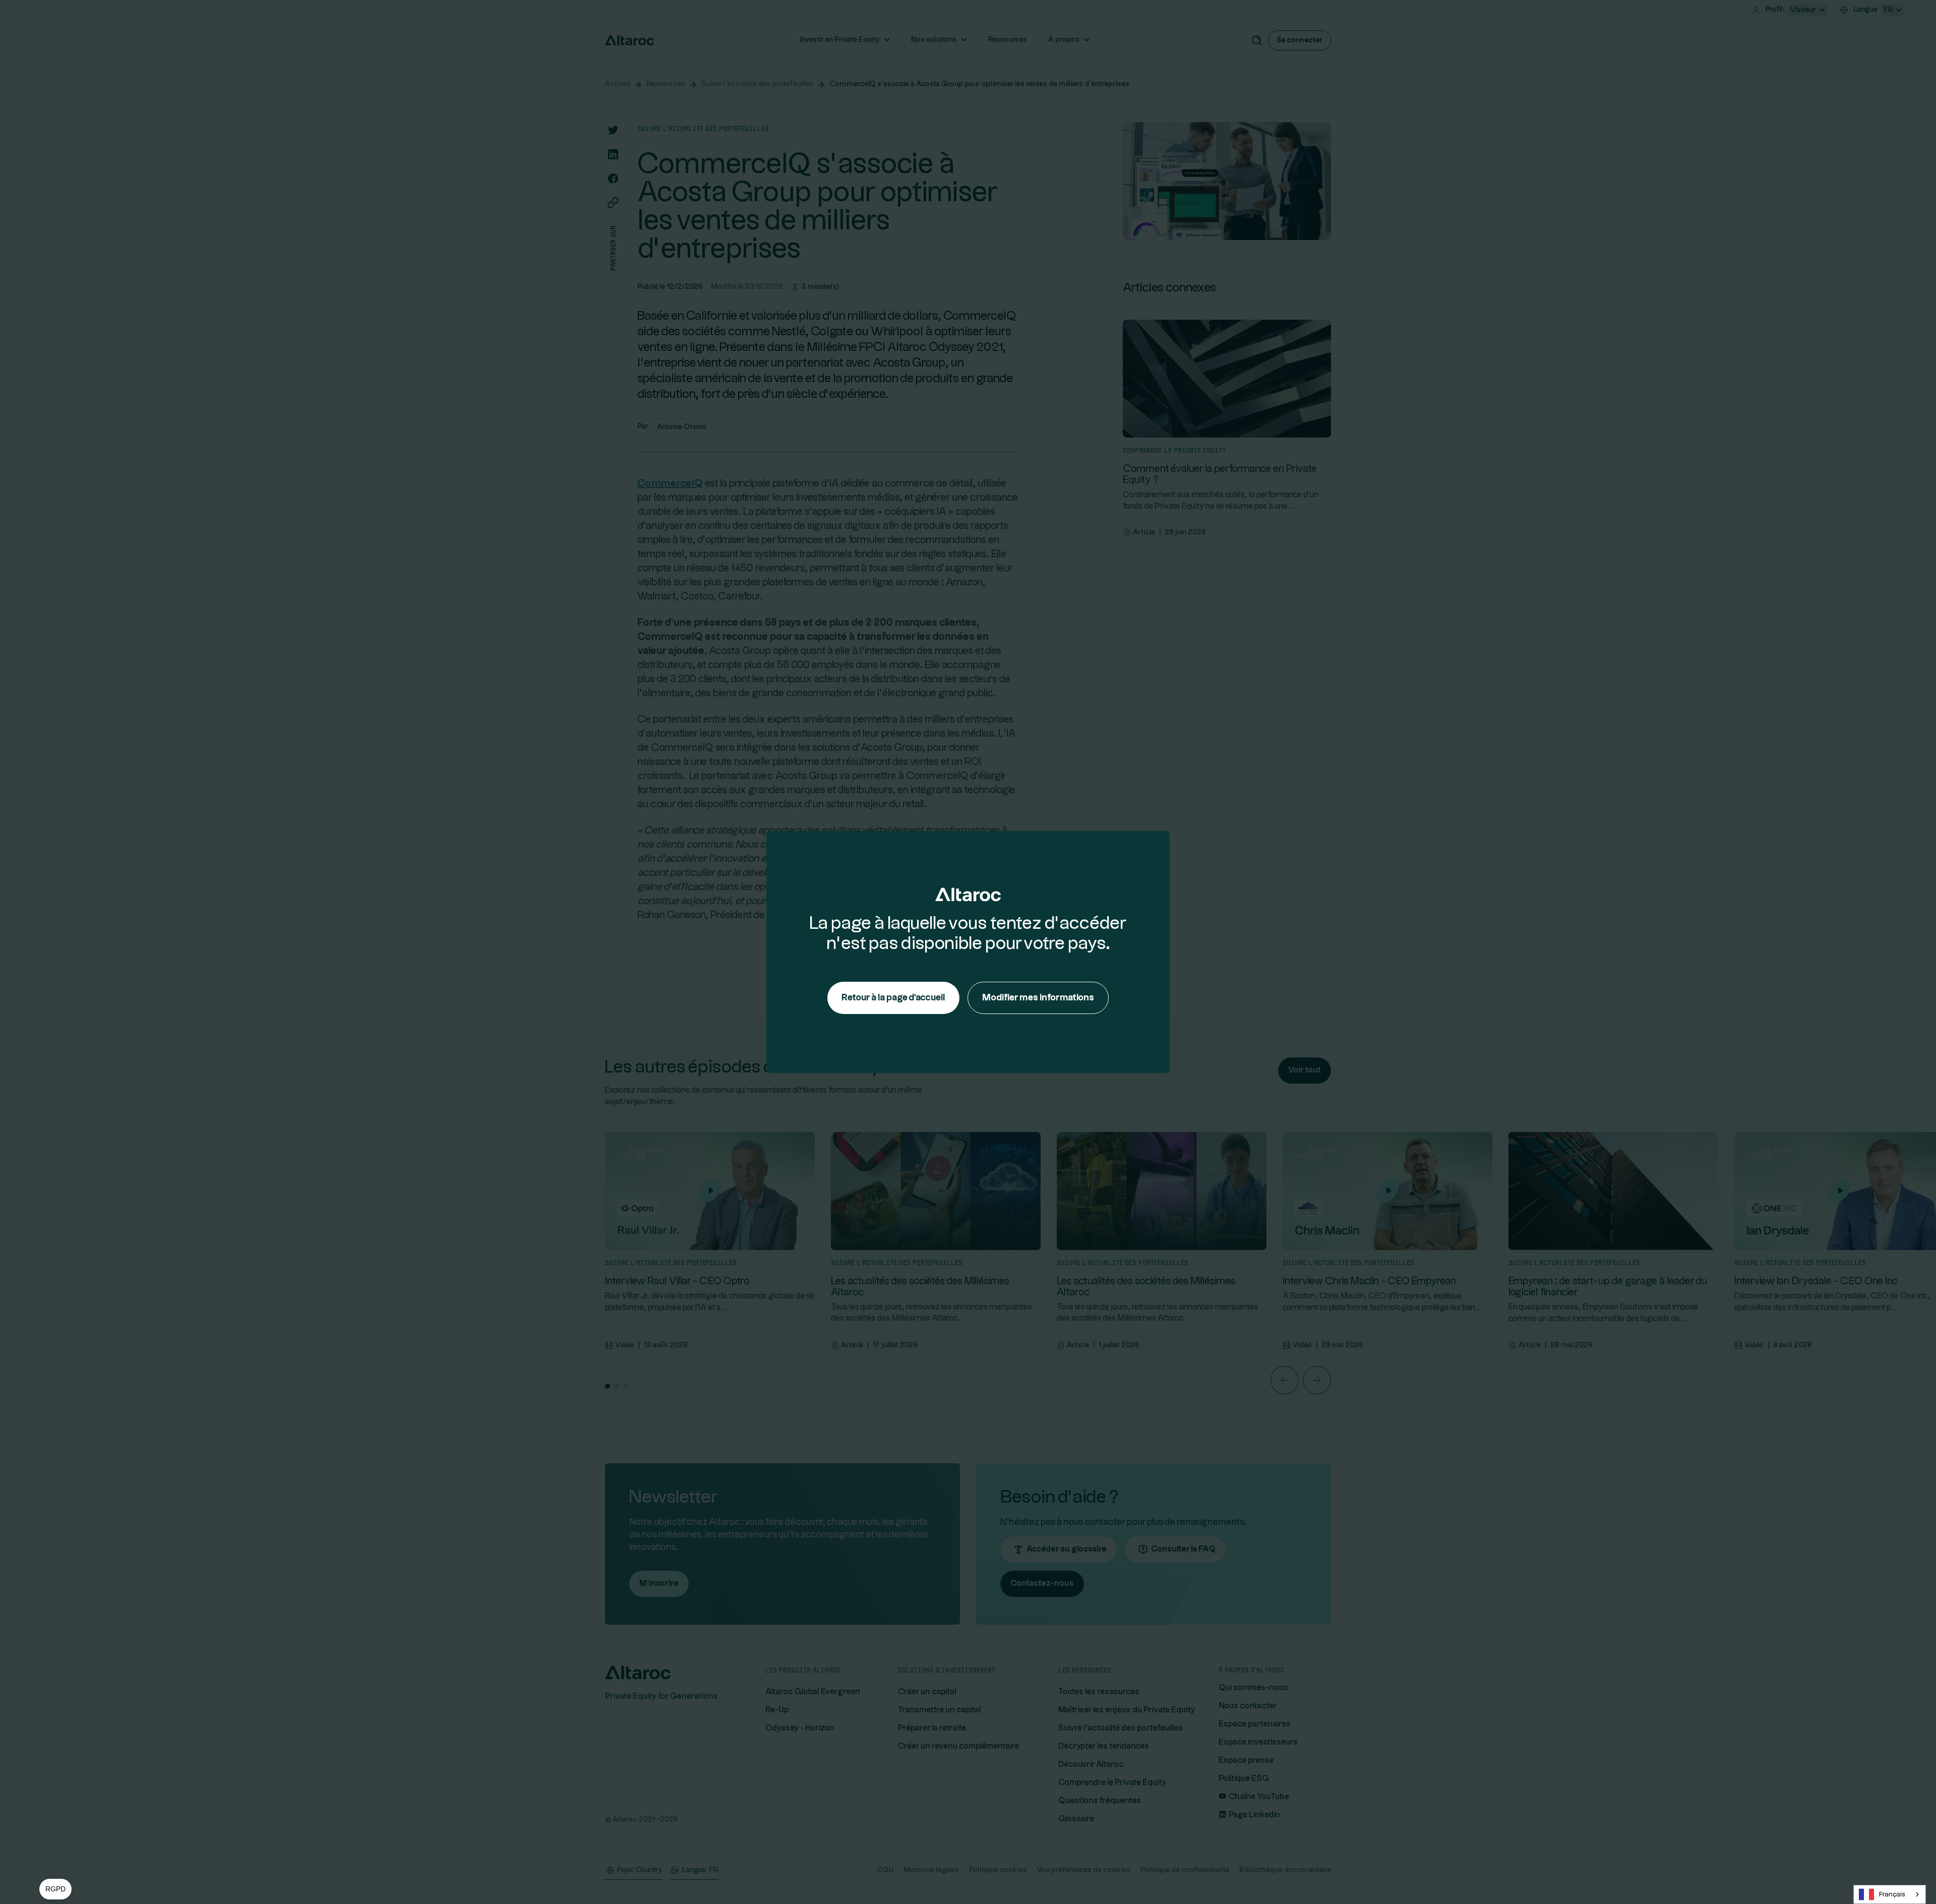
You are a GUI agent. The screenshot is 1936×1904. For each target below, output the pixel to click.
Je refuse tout (45, 1849)
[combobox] (1890, 1894)
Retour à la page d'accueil (893, 998)
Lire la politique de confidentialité (66, 1809)
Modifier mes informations (1038, 998)
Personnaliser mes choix (116, 1849)
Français (1892, 1894)
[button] (55, 1889)
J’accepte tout (187, 1849)
